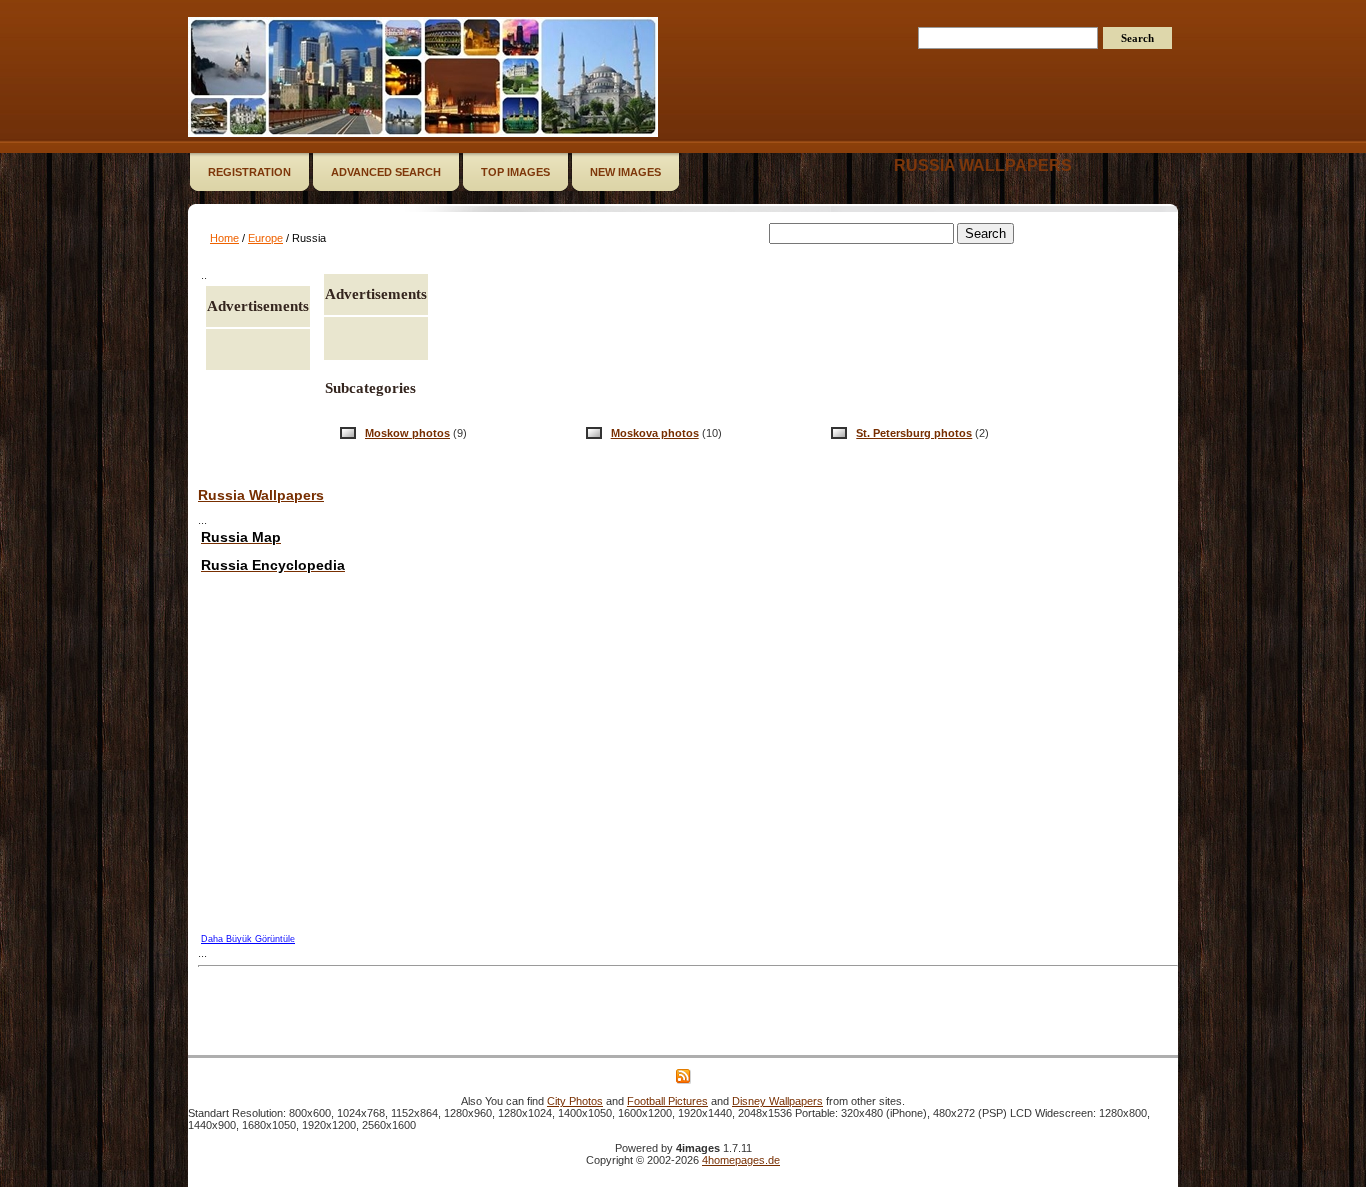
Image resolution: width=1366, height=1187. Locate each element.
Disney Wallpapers (777, 1101)
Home (224, 238)
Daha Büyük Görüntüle (248, 939)
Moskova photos (655, 433)
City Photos (575, 1101)
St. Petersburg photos (914, 433)
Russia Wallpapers (261, 495)
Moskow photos (407, 433)
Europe (265, 238)
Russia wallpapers (983, 165)
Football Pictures (667, 1101)
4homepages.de (741, 1160)
